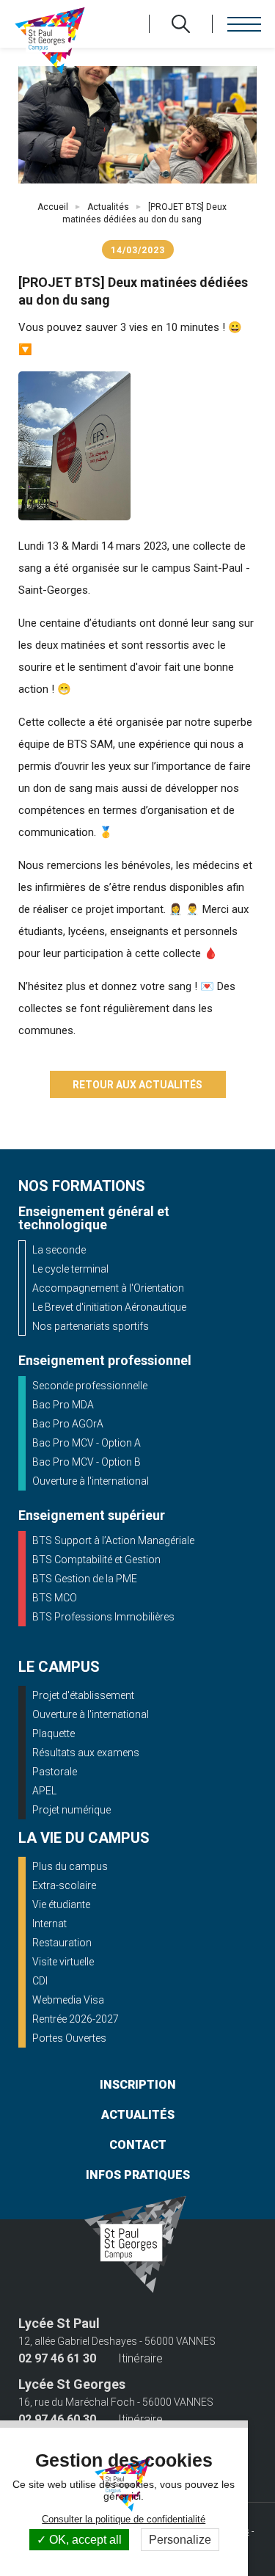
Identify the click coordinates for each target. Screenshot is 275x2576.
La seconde (59, 1250)
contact (138, 2145)
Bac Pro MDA (63, 1405)
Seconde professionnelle (90, 1386)
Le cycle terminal (70, 1269)
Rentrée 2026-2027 (76, 2019)
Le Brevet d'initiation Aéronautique (109, 1307)
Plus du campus (70, 1866)
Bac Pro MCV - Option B (87, 1462)
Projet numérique (71, 1810)
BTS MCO (55, 1598)
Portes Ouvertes (69, 2038)
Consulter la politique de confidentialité (124, 2519)
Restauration (62, 1943)
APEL (44, 1791)
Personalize (180, 2540)
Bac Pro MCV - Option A (87, 1443)
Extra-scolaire (64, 1885)
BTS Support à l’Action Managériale (113, 1540)
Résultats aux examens (86, 1753)
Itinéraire (140, 2359)
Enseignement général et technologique (94, 1218)
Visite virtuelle (63, 1962)
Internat (49, 1924)
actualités (138, 2115)
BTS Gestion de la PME (85, 1579)
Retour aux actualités (137, 1085)
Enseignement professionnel (105, 1360)
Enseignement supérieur (92, 1515)
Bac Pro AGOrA (68, 1424)
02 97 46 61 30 (57, 2359)
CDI (40, 1981)
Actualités (108, 207)
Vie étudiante (61, 1904)
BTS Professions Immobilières (103, 1617)
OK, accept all (84, 2540)
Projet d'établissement (83, 1695)
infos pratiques (138, 2175)
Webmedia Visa (68, 2000)
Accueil (53, 207)
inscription (138, 2085)
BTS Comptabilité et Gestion (96, 1560)
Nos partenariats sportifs (91, 1326)
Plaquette (54, 1733)
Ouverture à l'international (91, 1481)
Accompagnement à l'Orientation (108, 1288)
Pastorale (55, 1772)
